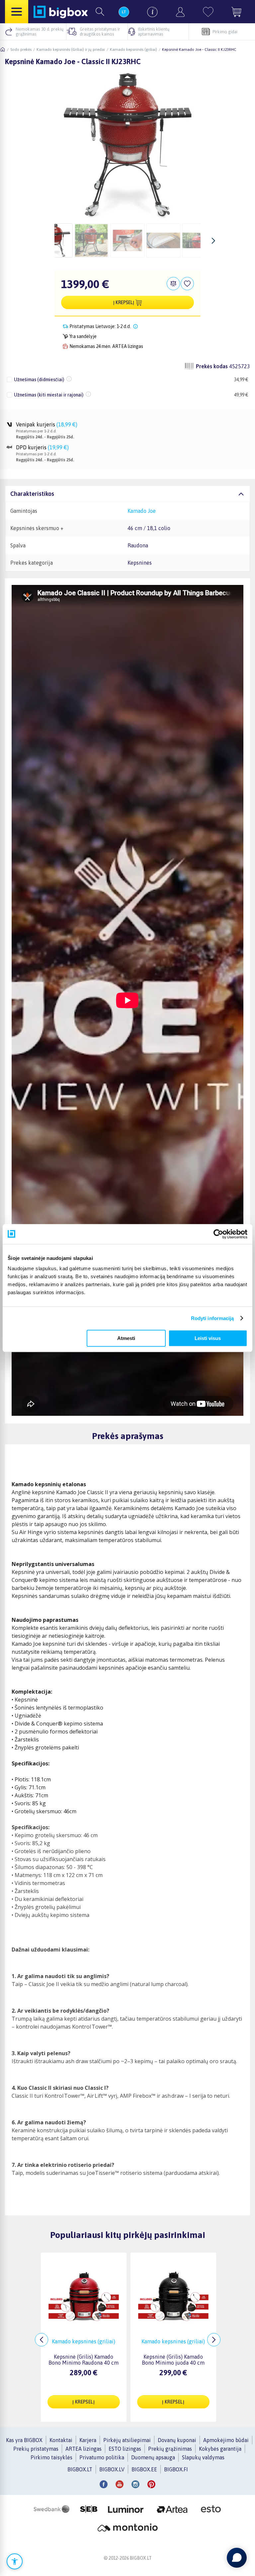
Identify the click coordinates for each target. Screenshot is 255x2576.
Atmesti (126, 1338)
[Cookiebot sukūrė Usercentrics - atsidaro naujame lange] (218, 1234)
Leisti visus (208, 1338)
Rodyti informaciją (212, 1318)
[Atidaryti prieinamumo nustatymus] (15, 2561)
